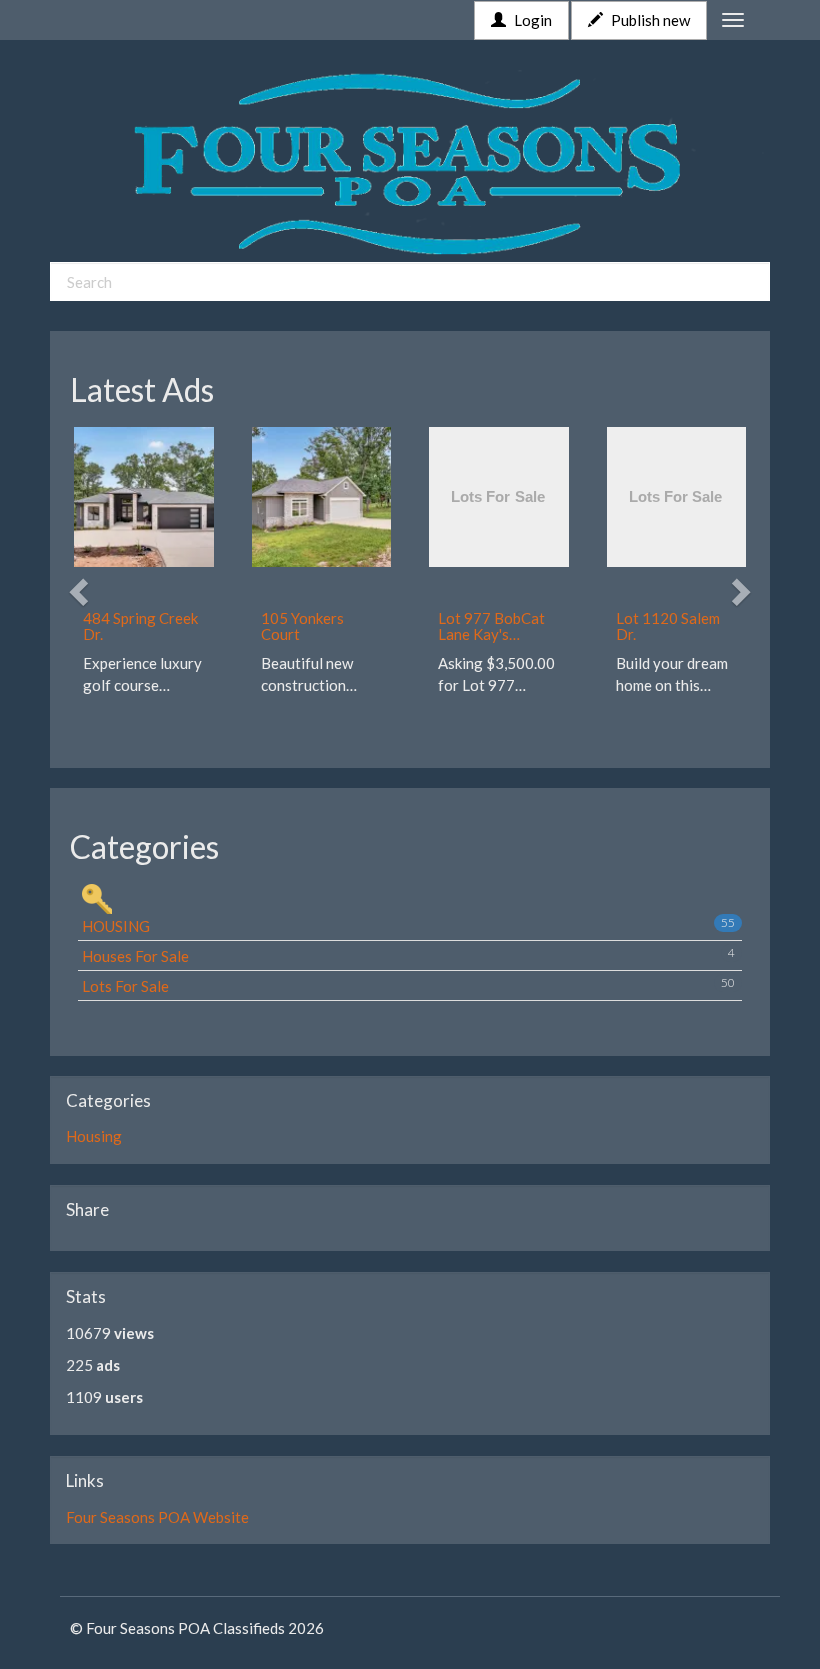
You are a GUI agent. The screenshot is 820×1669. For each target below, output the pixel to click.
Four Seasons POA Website (157, 1517)
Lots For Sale (408, 985)
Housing (408, 925)
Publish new (649, 20)
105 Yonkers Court (302, 626)
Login (531, 20)
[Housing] (412, 899)
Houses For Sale (408, 955)
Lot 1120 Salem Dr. (668, 626)
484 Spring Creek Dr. (140, 626)
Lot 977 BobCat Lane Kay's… (491, 626)
